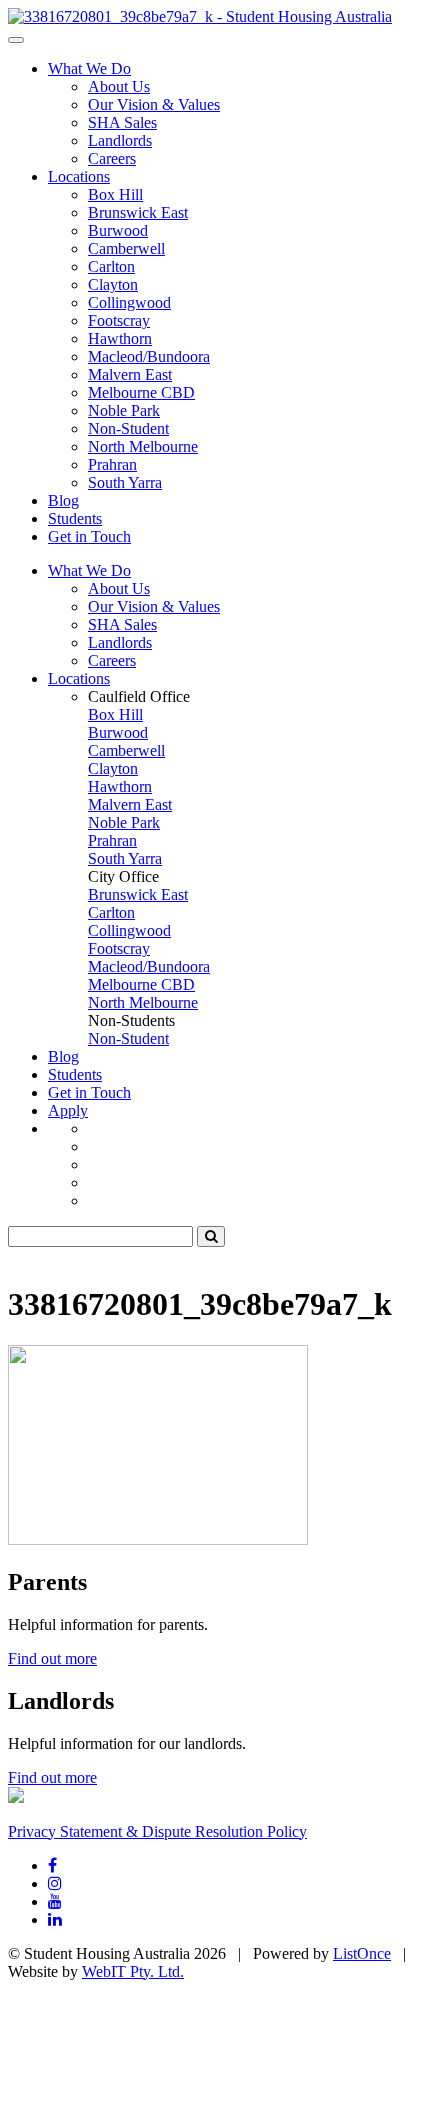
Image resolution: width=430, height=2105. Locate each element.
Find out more (52, 1658)
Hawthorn (120, 338)
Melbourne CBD (141, 392)
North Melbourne (143, 446)
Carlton (111, 266)
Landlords (120, 140)
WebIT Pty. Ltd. (133, 1971)
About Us (119, 86)
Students (75, 518)
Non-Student (128, 428)
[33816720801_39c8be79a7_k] (200, 16)
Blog (63, 500)
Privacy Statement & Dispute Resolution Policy (157, 1831)
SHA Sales (122, 122)
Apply (68, 1110)
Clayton (113, 284)
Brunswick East (138, 212)
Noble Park (124, 410)
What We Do (89, 68)
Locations (79, 176)
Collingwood (129, 302)
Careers (112, 158)
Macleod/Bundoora (149, 356)
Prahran (112, 464)
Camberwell (126, 248)
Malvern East (130, 374)
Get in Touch (89, 536)
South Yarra (125, 482)
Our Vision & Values (154, 104)
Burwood (118, 230)
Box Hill (115, 194)
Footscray (119, 320)
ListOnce (362, 1953)
